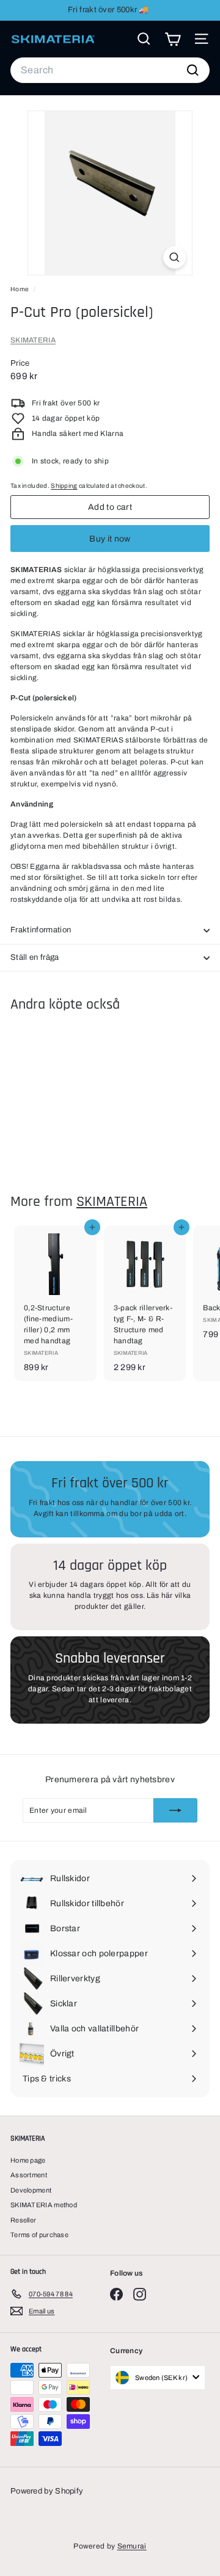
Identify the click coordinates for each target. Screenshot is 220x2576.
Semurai (132, 2546)
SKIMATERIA (33, 340)
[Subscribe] (175, 1810)
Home (20, 289)
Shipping (64, 486)
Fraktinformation (41, 930)
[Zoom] (174, 257)
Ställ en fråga (35, 957)
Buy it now (110, 539)
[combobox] (110, 70)
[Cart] (173, 39)
